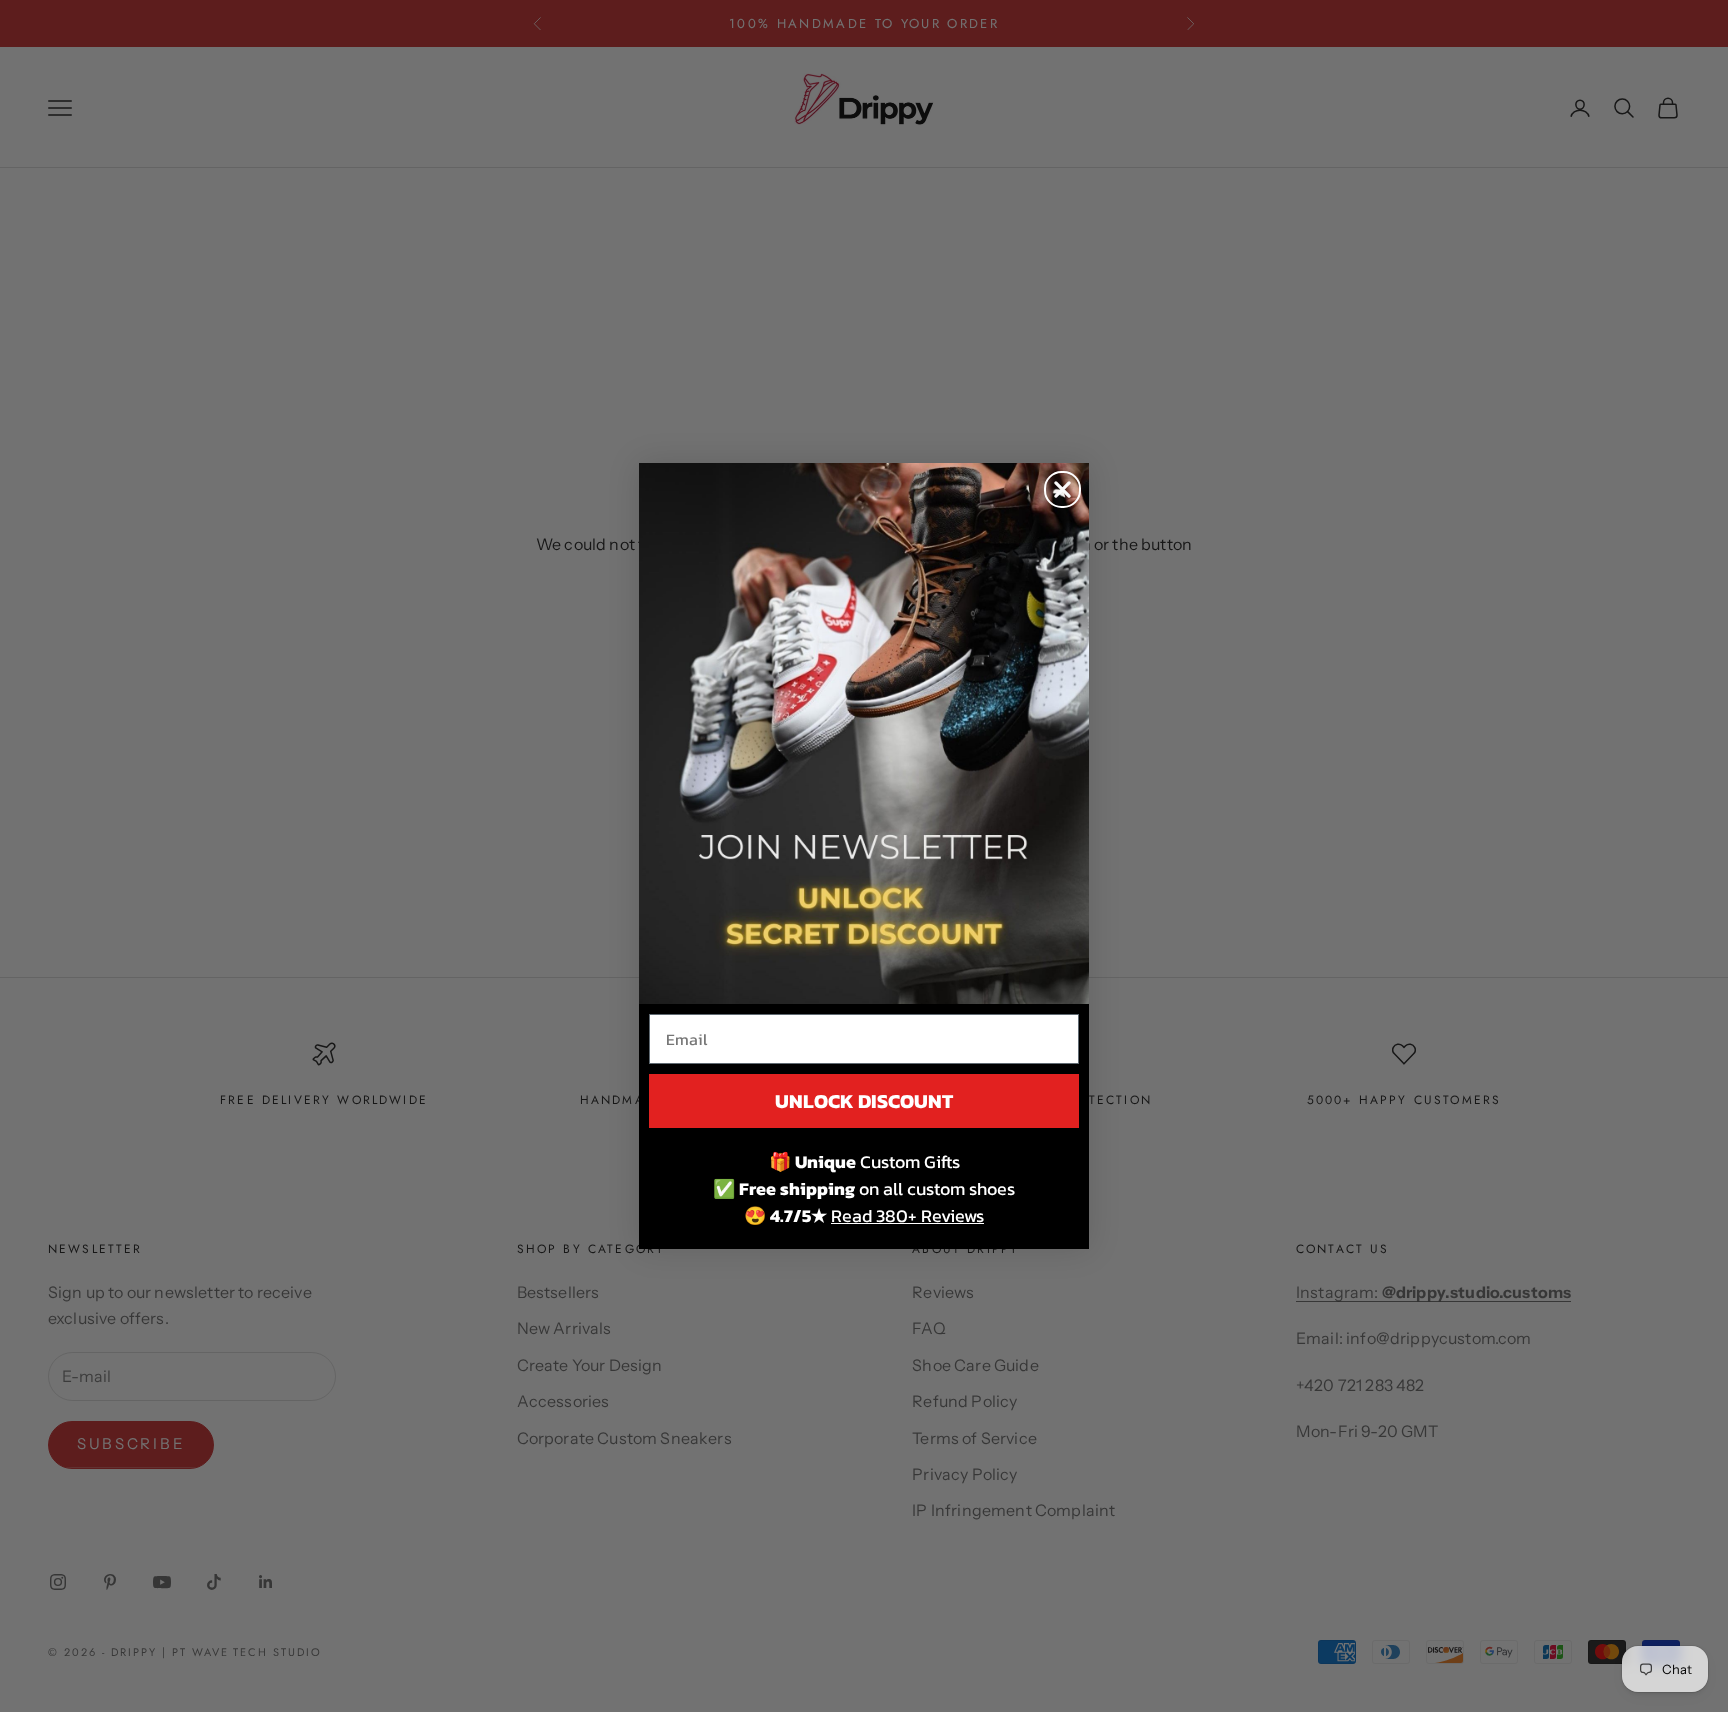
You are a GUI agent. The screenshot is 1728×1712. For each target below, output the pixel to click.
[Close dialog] (1062, 489)
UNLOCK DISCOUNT (864, 1101)
